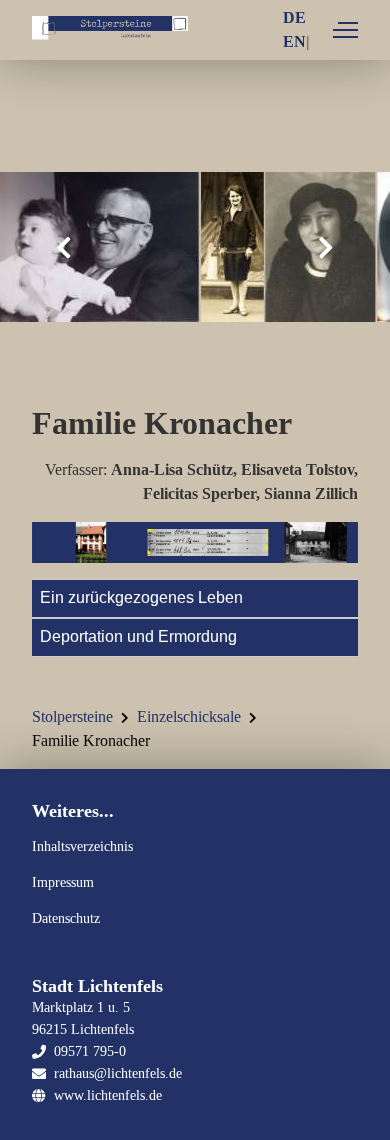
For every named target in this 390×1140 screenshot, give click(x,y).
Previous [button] (64, 247)
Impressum (63, 882)
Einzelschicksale (189, 716)
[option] (195, 247)
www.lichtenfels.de (108, 1095)
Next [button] (326, 247)
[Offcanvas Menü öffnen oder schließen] (345, 30)
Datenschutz (66, 918)
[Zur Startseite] (110, 31)
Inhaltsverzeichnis (82, 846)
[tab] (195, 598)
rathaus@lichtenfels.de (118, 1073)
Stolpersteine (72, 716)
